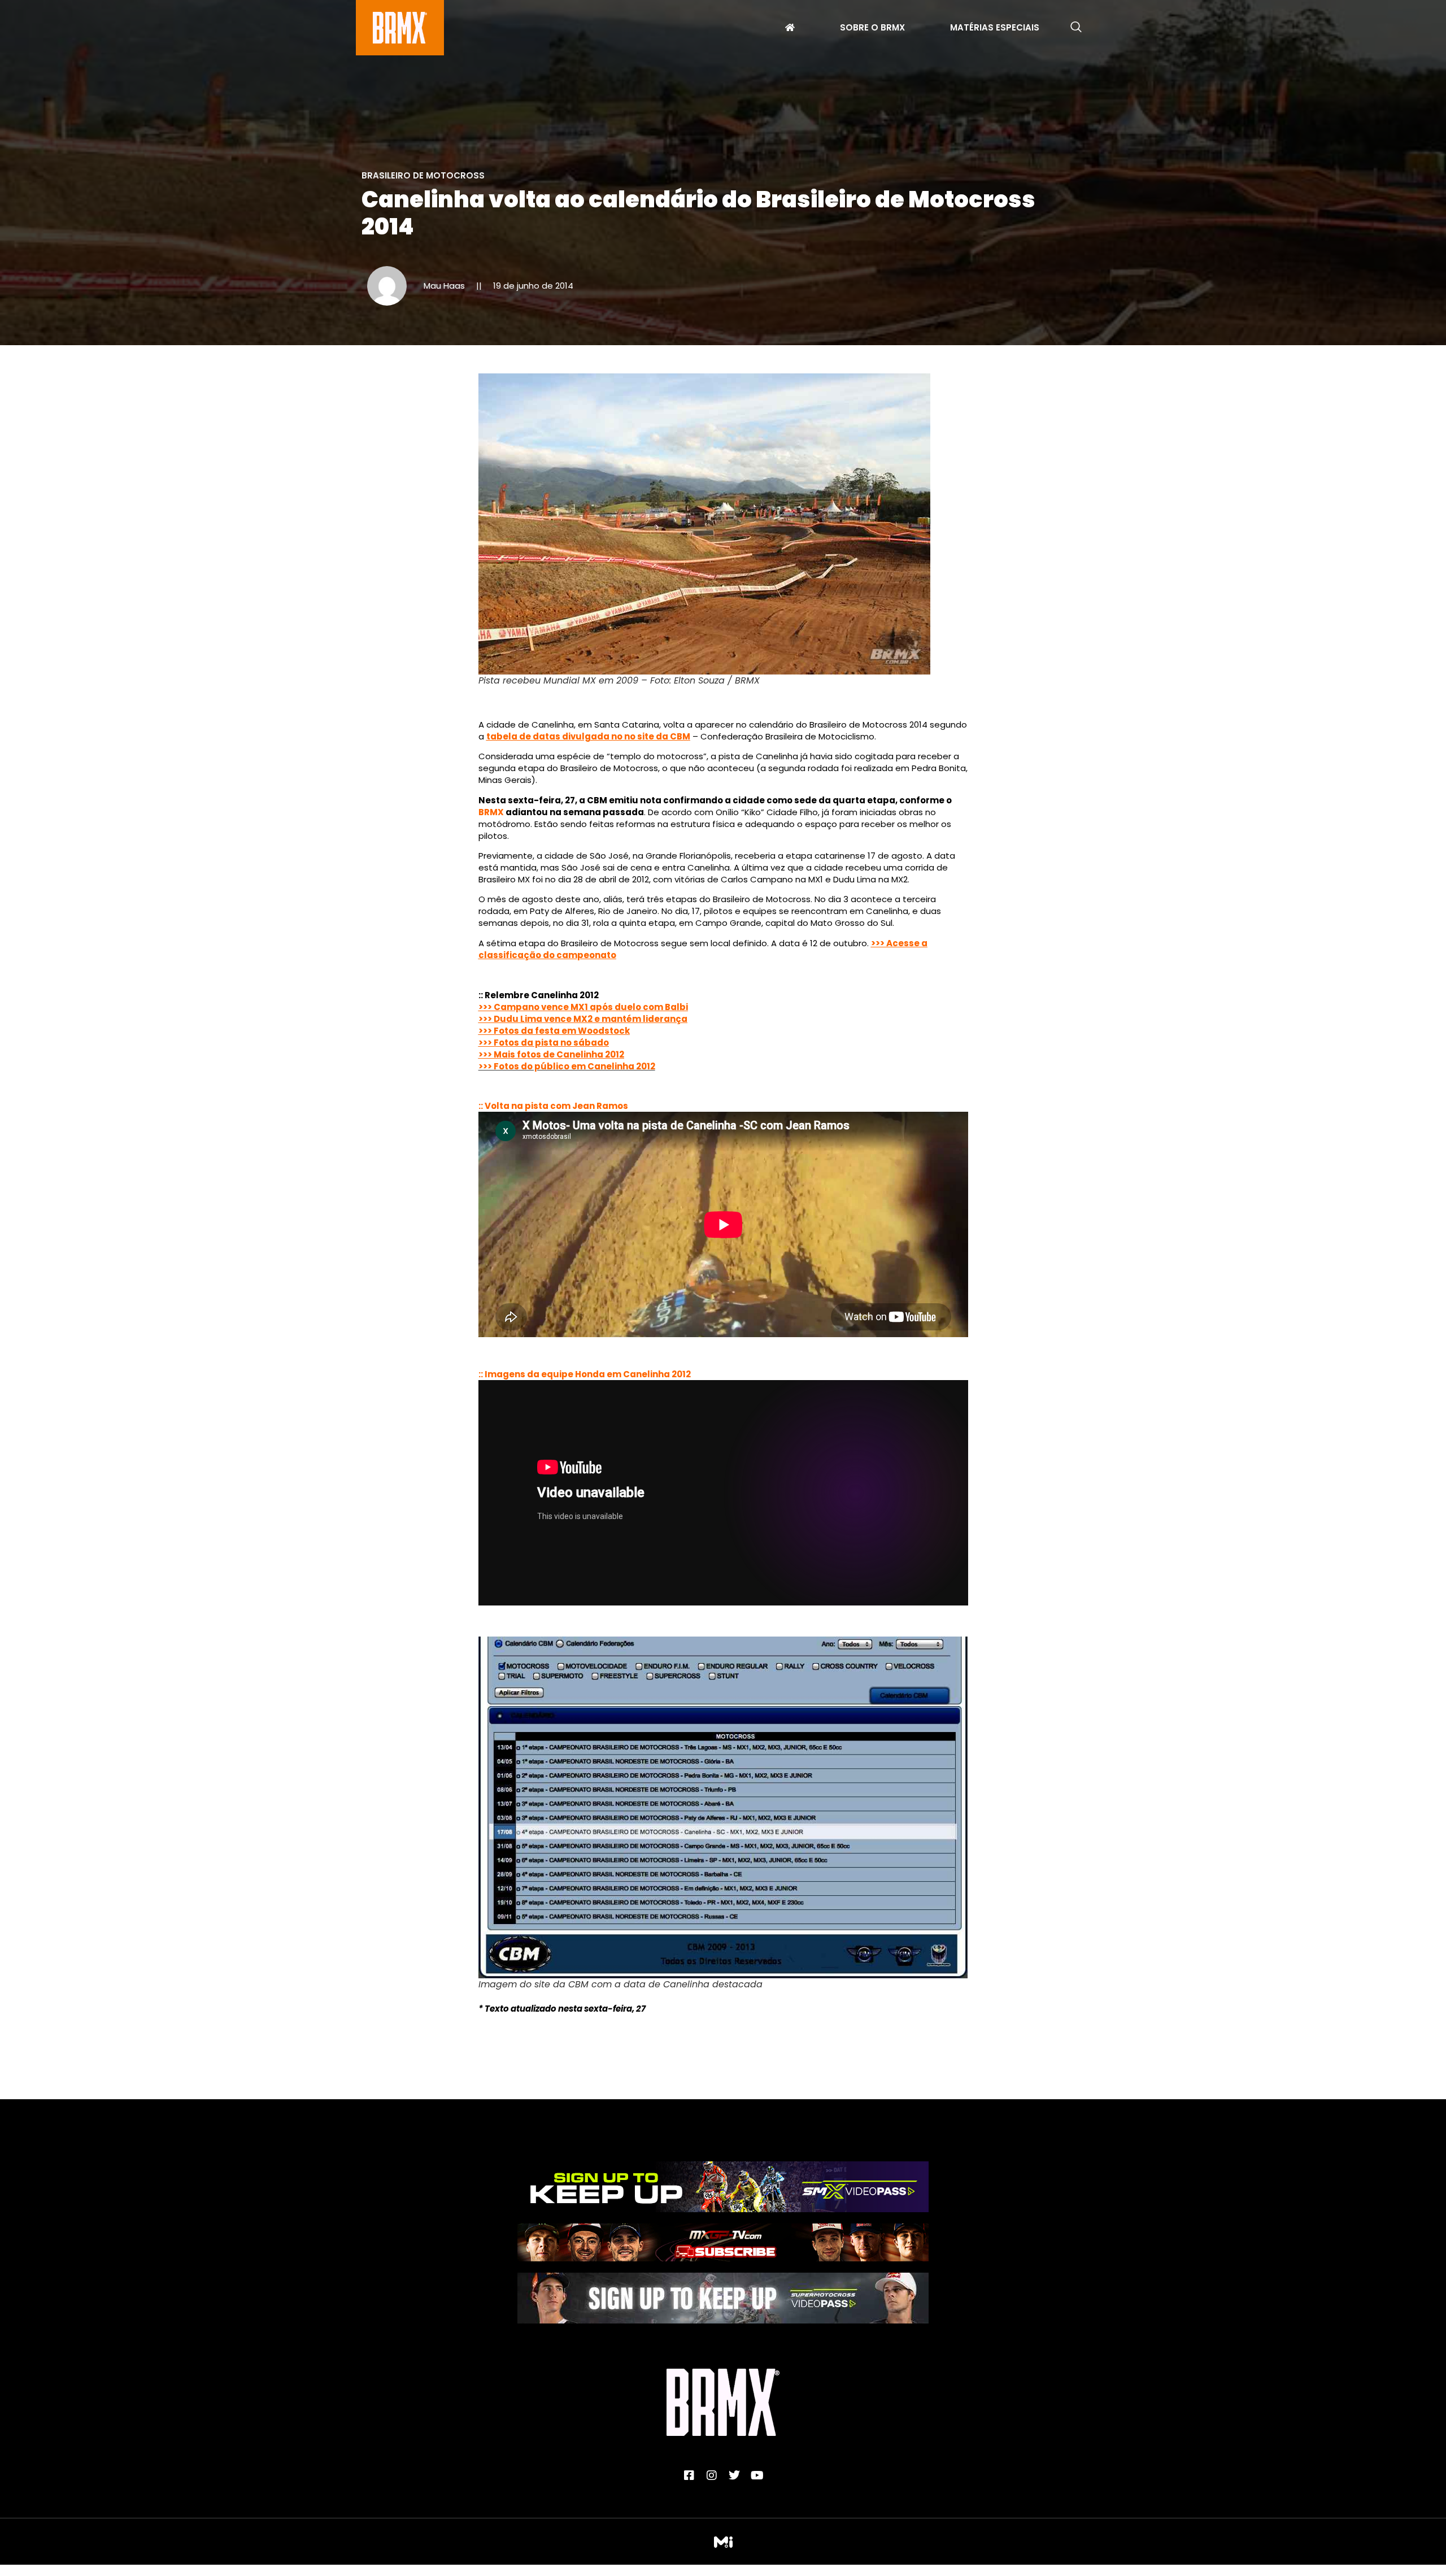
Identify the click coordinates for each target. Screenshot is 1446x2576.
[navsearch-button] (1076, 28)
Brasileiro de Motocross (423, 175)
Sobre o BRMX (872, 29)
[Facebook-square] (689, 2475)
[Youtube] (757, 2475)
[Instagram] (712, 2475)
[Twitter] (734, 2475)
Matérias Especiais (995, 29)
